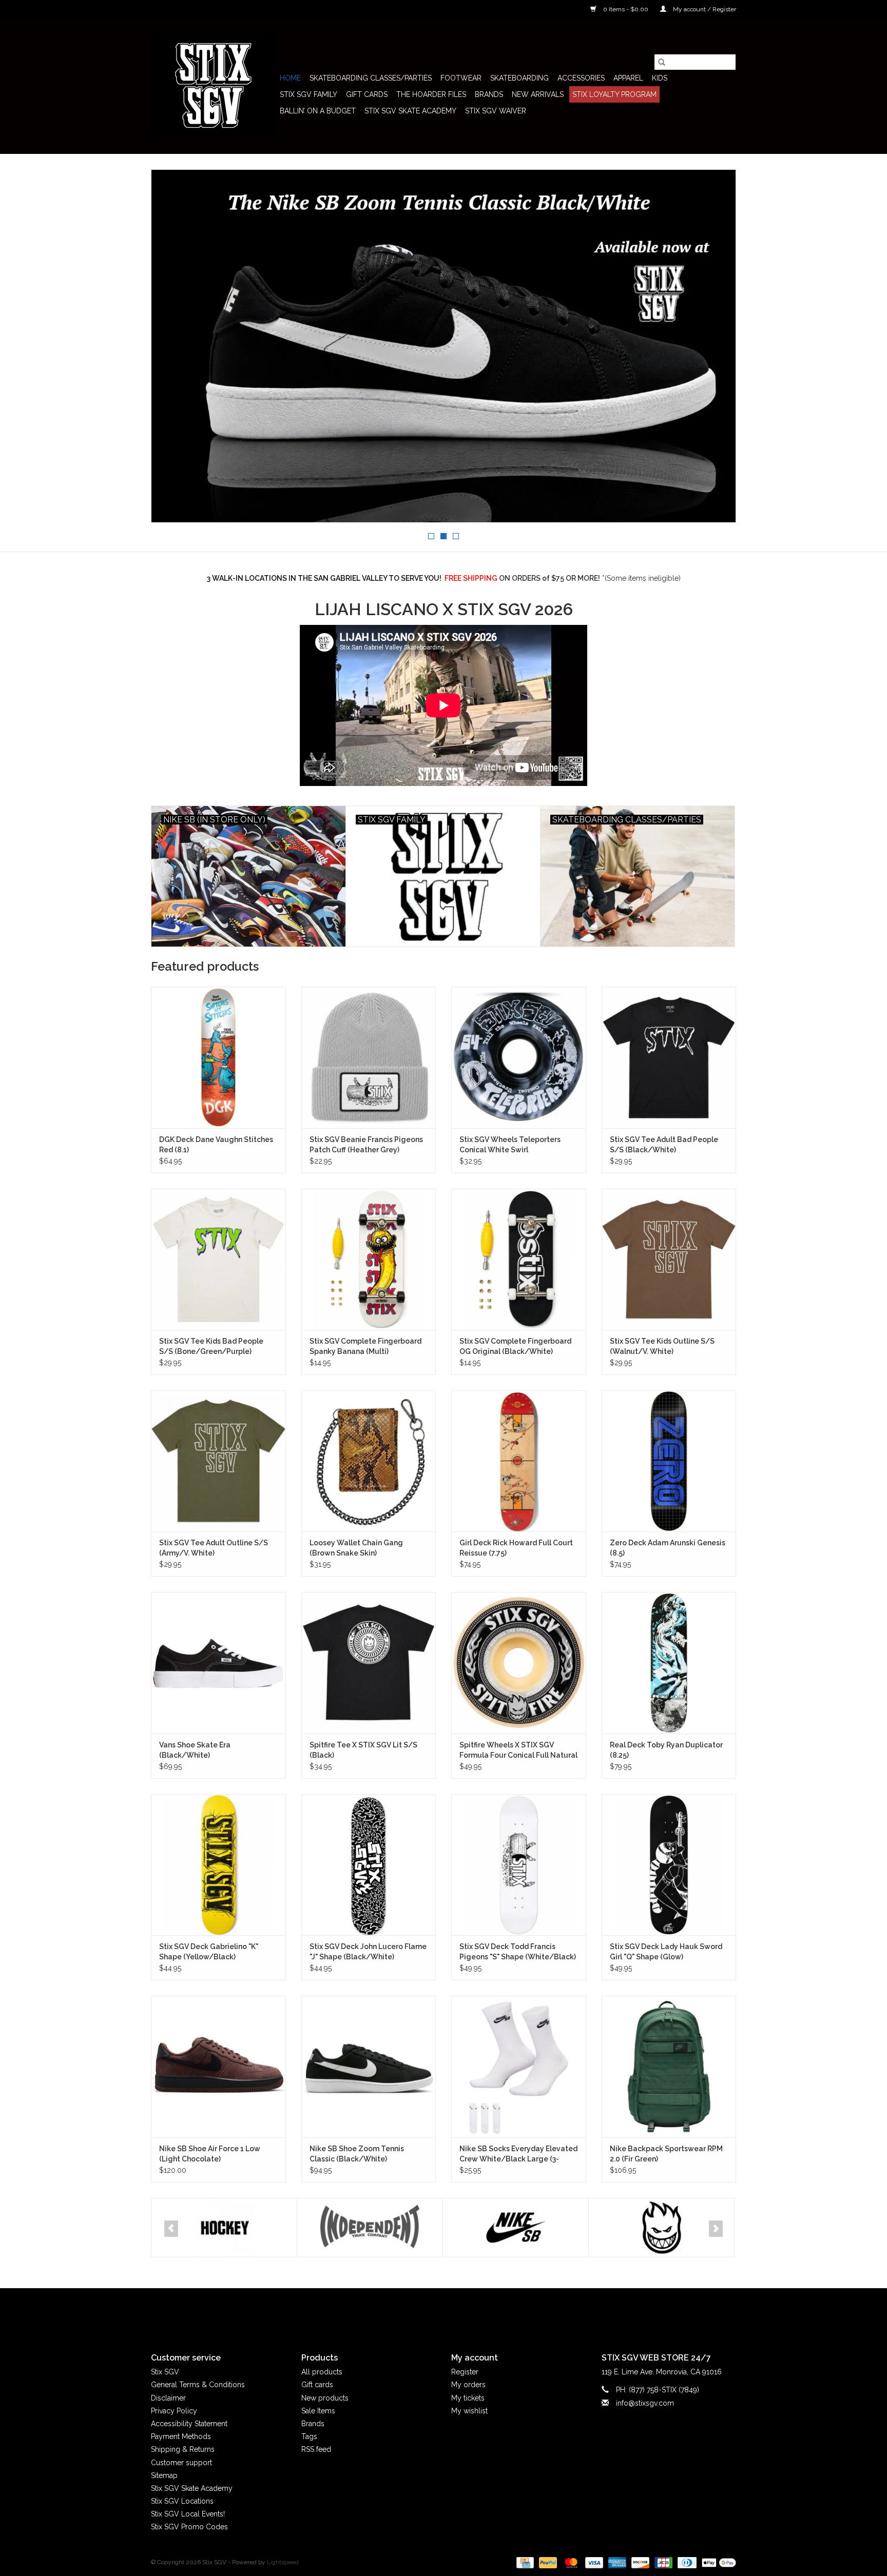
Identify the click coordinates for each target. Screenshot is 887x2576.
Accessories (581, 78)
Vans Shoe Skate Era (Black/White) (195, 1750)
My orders (468, 2385)
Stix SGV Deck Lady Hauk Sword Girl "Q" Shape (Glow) (666, 1952)
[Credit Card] (524, 2562)
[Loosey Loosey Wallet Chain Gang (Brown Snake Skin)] (369, 1461)
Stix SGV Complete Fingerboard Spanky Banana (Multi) (365, 1346)
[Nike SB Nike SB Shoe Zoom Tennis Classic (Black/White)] (369, 2066)
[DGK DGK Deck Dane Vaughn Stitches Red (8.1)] (218, 1057)
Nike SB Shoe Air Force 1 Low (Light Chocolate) (210, 2154)
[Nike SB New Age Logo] (444, 346)
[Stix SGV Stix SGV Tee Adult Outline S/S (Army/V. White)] (218, 1461)
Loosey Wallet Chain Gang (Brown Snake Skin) (356, 1548)
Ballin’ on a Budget (318, 111)
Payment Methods (181, 2436)
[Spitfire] (516, 2228)
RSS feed (316, 2449)
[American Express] (616, 2562)
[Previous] (171, 2229)
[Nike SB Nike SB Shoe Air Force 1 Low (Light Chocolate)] (218, 2066)
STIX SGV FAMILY (308, 94)
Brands (489, 94)
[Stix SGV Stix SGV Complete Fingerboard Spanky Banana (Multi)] (369, 1259)
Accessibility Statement (189, 2424)
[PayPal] (547, 2562)
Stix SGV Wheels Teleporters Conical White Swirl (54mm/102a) (510, 1145)
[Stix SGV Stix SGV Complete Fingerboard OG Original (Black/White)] (519, 1259)
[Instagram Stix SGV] (462, 2312)
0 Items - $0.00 (626, 9)
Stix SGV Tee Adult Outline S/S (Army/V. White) (214, 1548)
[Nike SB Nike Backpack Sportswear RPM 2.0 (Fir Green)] (669, 2066)
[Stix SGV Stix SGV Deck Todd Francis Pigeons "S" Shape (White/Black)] (519, 1865)
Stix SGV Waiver (496, 111)
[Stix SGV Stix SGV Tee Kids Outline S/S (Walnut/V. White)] (669, 1259)
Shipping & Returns (183, 2449)
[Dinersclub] (686, 2562)
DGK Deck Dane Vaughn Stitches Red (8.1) (216, 1145)
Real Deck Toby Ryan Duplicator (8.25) (666, 1750)
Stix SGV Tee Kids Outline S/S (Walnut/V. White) (662, 1346)
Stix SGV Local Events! (188, 2514)
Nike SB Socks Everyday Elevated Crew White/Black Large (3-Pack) (518, 2154)
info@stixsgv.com (645, 2403)
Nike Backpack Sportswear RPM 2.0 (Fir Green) (666, 2154)
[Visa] (593, 2562)
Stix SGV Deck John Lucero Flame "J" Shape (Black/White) (368, 1952)
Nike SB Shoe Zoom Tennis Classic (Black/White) (357, 2154)
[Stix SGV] (214, 86)
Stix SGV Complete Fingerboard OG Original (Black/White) (515, 1346)
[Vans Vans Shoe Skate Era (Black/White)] (218, 1663)
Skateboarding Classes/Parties (371, 78)
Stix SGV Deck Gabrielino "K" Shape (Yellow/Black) (209, 1952)
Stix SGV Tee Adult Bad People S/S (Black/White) (664, 1145)
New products (325, 2398)
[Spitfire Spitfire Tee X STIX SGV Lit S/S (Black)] (369, 1663)
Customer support (181, 2463)
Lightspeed (283, 2562)
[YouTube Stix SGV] (444, 2312)
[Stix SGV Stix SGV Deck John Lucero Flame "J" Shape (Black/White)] (369, 1865)
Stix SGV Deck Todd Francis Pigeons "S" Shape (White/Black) (518, 1952)
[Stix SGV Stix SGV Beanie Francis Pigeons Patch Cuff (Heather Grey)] (369, 1057)
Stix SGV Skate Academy (410, 111)
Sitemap (164, 2475)
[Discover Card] (639, 2562)
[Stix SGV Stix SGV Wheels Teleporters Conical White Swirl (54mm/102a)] (519, 1057)
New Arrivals (538, 94)
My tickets (468, 2398)
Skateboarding (519, 78)
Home (290, 78)
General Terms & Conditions (198, 2385)
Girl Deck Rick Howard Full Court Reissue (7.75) (516, 1548)
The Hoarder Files (431, 94)
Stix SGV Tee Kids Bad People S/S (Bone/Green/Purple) (211, 1346)
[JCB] (662, 2562)
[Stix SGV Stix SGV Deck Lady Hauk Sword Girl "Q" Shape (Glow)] (669, 1865)
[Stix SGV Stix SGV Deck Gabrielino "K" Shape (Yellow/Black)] (218, 1865)
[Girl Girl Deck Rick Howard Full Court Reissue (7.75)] (519, 1461)
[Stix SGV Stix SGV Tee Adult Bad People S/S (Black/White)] (669, 1057)
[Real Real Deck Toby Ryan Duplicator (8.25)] (669, 1663)
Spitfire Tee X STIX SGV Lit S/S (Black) (363, 1750)
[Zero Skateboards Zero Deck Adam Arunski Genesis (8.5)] (669, 1461)
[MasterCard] (570, 2562)
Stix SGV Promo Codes (189, 2527)
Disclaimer (168, 2398)
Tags (309, 2436)
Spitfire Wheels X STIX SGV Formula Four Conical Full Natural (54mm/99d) (518, 1751)
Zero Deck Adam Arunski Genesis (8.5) (668, 1548)
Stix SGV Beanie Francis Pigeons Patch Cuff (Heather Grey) (366, 1145)
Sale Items (318, 2411)
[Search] (662, 62)
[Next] (716, 2229)
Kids (660, 78)
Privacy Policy (174, 2411)
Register (465, 2372)
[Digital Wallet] (717, 2562)
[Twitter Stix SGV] (425, 2312)
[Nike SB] (370, 2228)
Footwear (461, 78)
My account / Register (704, 9)
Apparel (628, 78)
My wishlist (469, 2411)
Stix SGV (165, 2372)
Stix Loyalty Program (614, 94)
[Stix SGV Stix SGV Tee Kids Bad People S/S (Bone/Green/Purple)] (218, 1259)
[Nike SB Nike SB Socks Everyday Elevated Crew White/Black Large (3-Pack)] (519, 2066)
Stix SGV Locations (182, 2501)
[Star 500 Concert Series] (661, 2228)
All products (322, 2372)
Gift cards (367, 94)
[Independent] (224, 2228)
